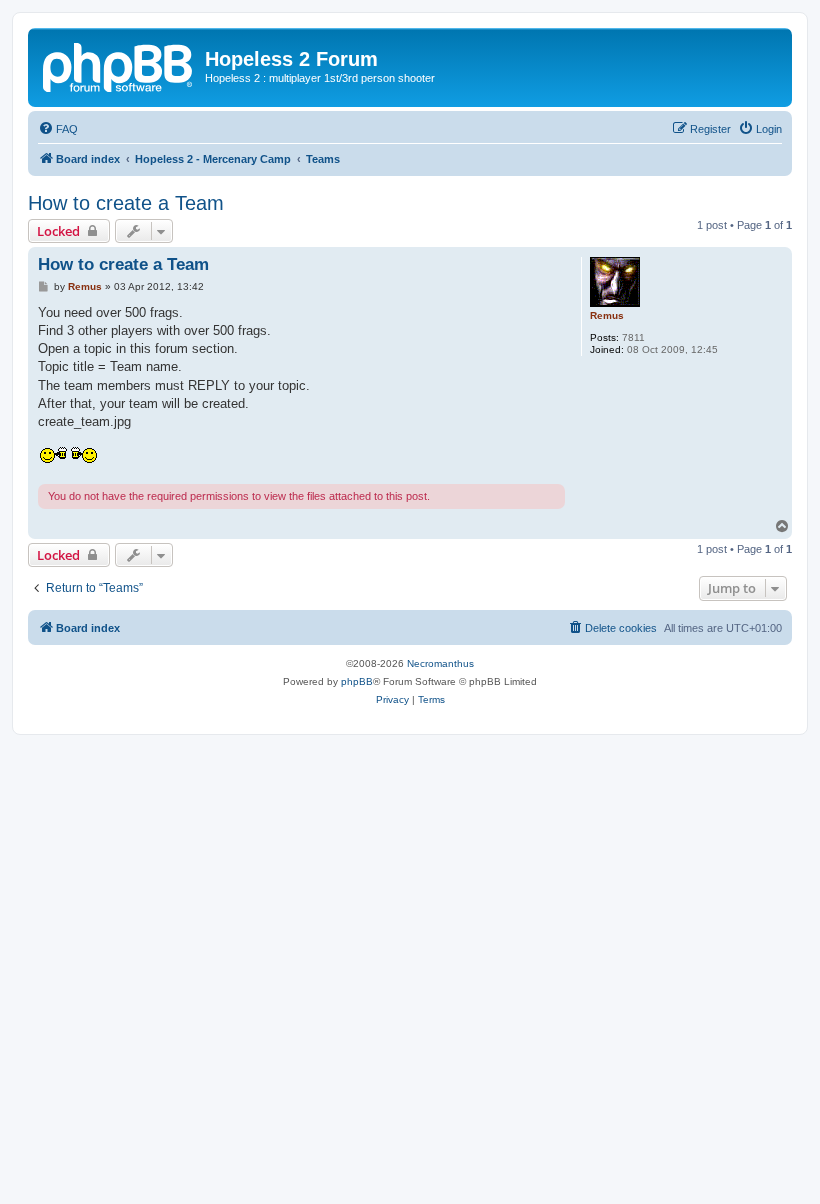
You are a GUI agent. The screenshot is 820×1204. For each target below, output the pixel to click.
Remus (607, 315)
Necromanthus (440, 663)
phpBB (357, 681)
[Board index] (119, 65)
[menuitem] (58, 129)
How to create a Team (126, 203)
